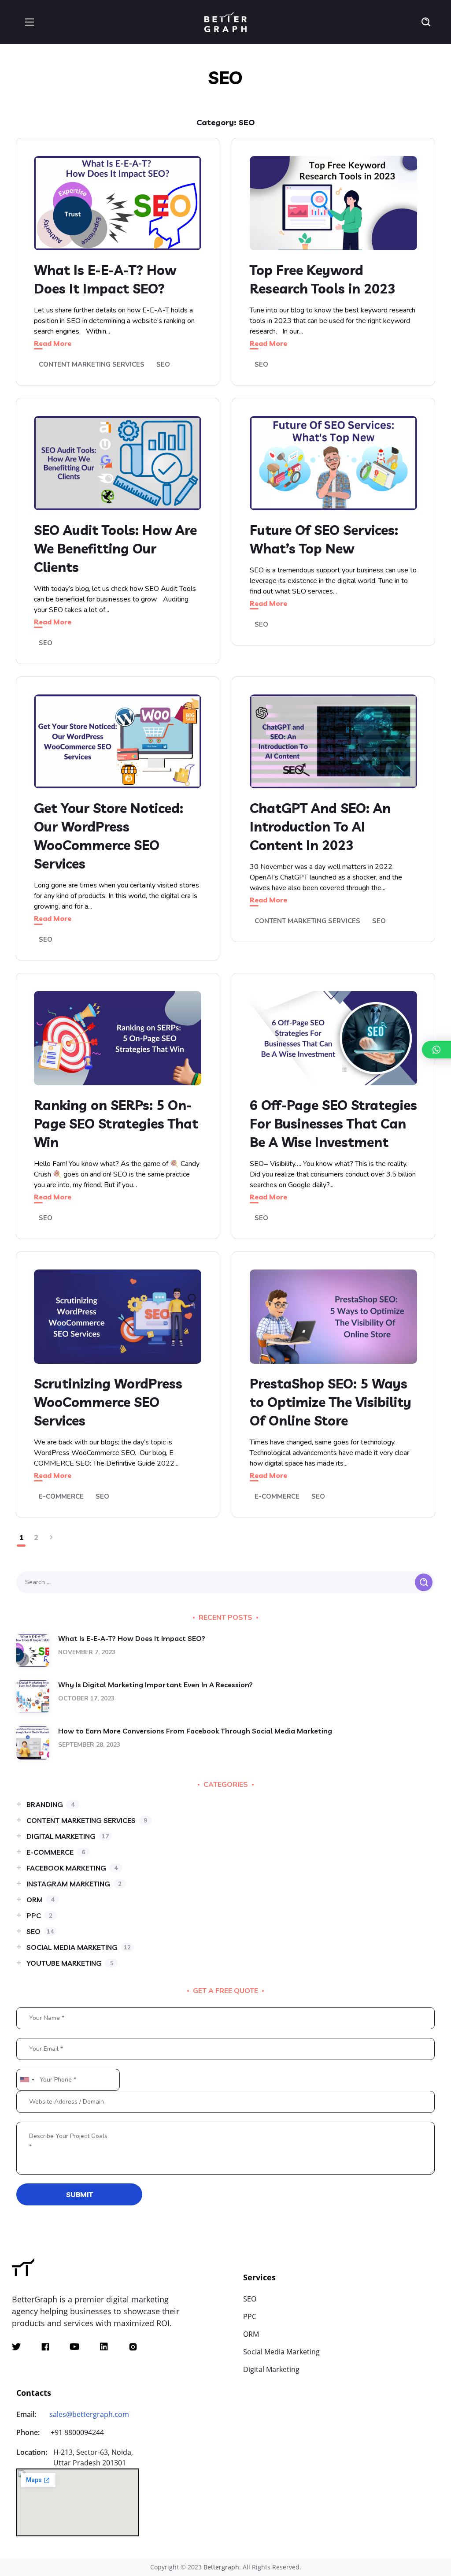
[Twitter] (16, 2347)
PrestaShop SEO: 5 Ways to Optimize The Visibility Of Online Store (331, 1402)
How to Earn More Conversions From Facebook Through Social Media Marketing (195, 1731)
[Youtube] (75, 2347)
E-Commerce (61, 1496)
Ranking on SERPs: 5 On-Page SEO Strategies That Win (116, 1124)
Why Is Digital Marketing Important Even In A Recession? (155, 1685)
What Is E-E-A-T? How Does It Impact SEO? (132, 1638)
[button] (426, 22)
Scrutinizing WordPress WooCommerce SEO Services (108, 1402)
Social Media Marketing (79, 1947)
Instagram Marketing (74, 1884)
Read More (53, 343)
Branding (50, 1804)
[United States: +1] (27, 2080)
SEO (163, 364)
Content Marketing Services (92, 364)
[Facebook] (45, 2347)
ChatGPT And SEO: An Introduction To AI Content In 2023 (320, 827)
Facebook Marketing (72, 1868)
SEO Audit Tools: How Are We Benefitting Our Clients (115, 549)
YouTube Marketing (70, 1963)
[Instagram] (133, 2347)
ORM (40, 1900)
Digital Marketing (68, 1836)
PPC (39, 1915)
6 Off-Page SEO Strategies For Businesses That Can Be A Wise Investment (333, 1124)
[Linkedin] (104, 2347)
